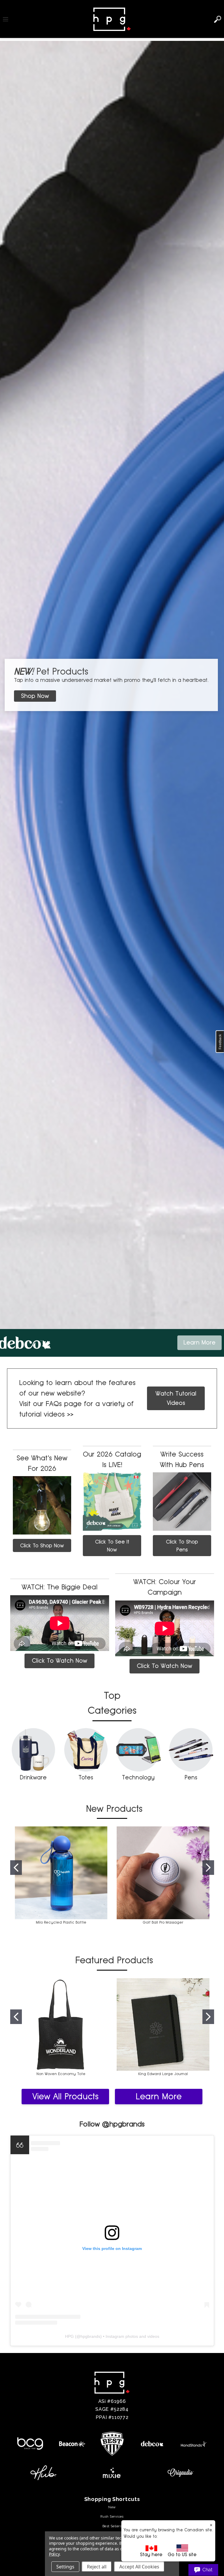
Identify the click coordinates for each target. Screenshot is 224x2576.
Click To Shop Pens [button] (182, 1546)
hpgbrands (90, 2336)
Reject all (97, 2567)
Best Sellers (112, 2526)
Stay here (151, 2555)
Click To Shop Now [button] (42, 1545)
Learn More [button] (199, 1342)
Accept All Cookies (139, 2567)
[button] (36, 696)
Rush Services (112, 2516)
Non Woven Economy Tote (61, 2074)
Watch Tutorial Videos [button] (176, 1398)
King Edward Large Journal (163, 2074)
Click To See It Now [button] (112, 1546)
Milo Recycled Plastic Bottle (61, 1922)
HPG (69, 2336)
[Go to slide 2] (208, 1868)
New (112, 2507)
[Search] (218, 19)
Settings (65, 2567)
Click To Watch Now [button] (60, 1661)
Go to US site (182, 2555)
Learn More (159, 2096)
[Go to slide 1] (16, 1868)
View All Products (65, 2096)
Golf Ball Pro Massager (163, 1922)
